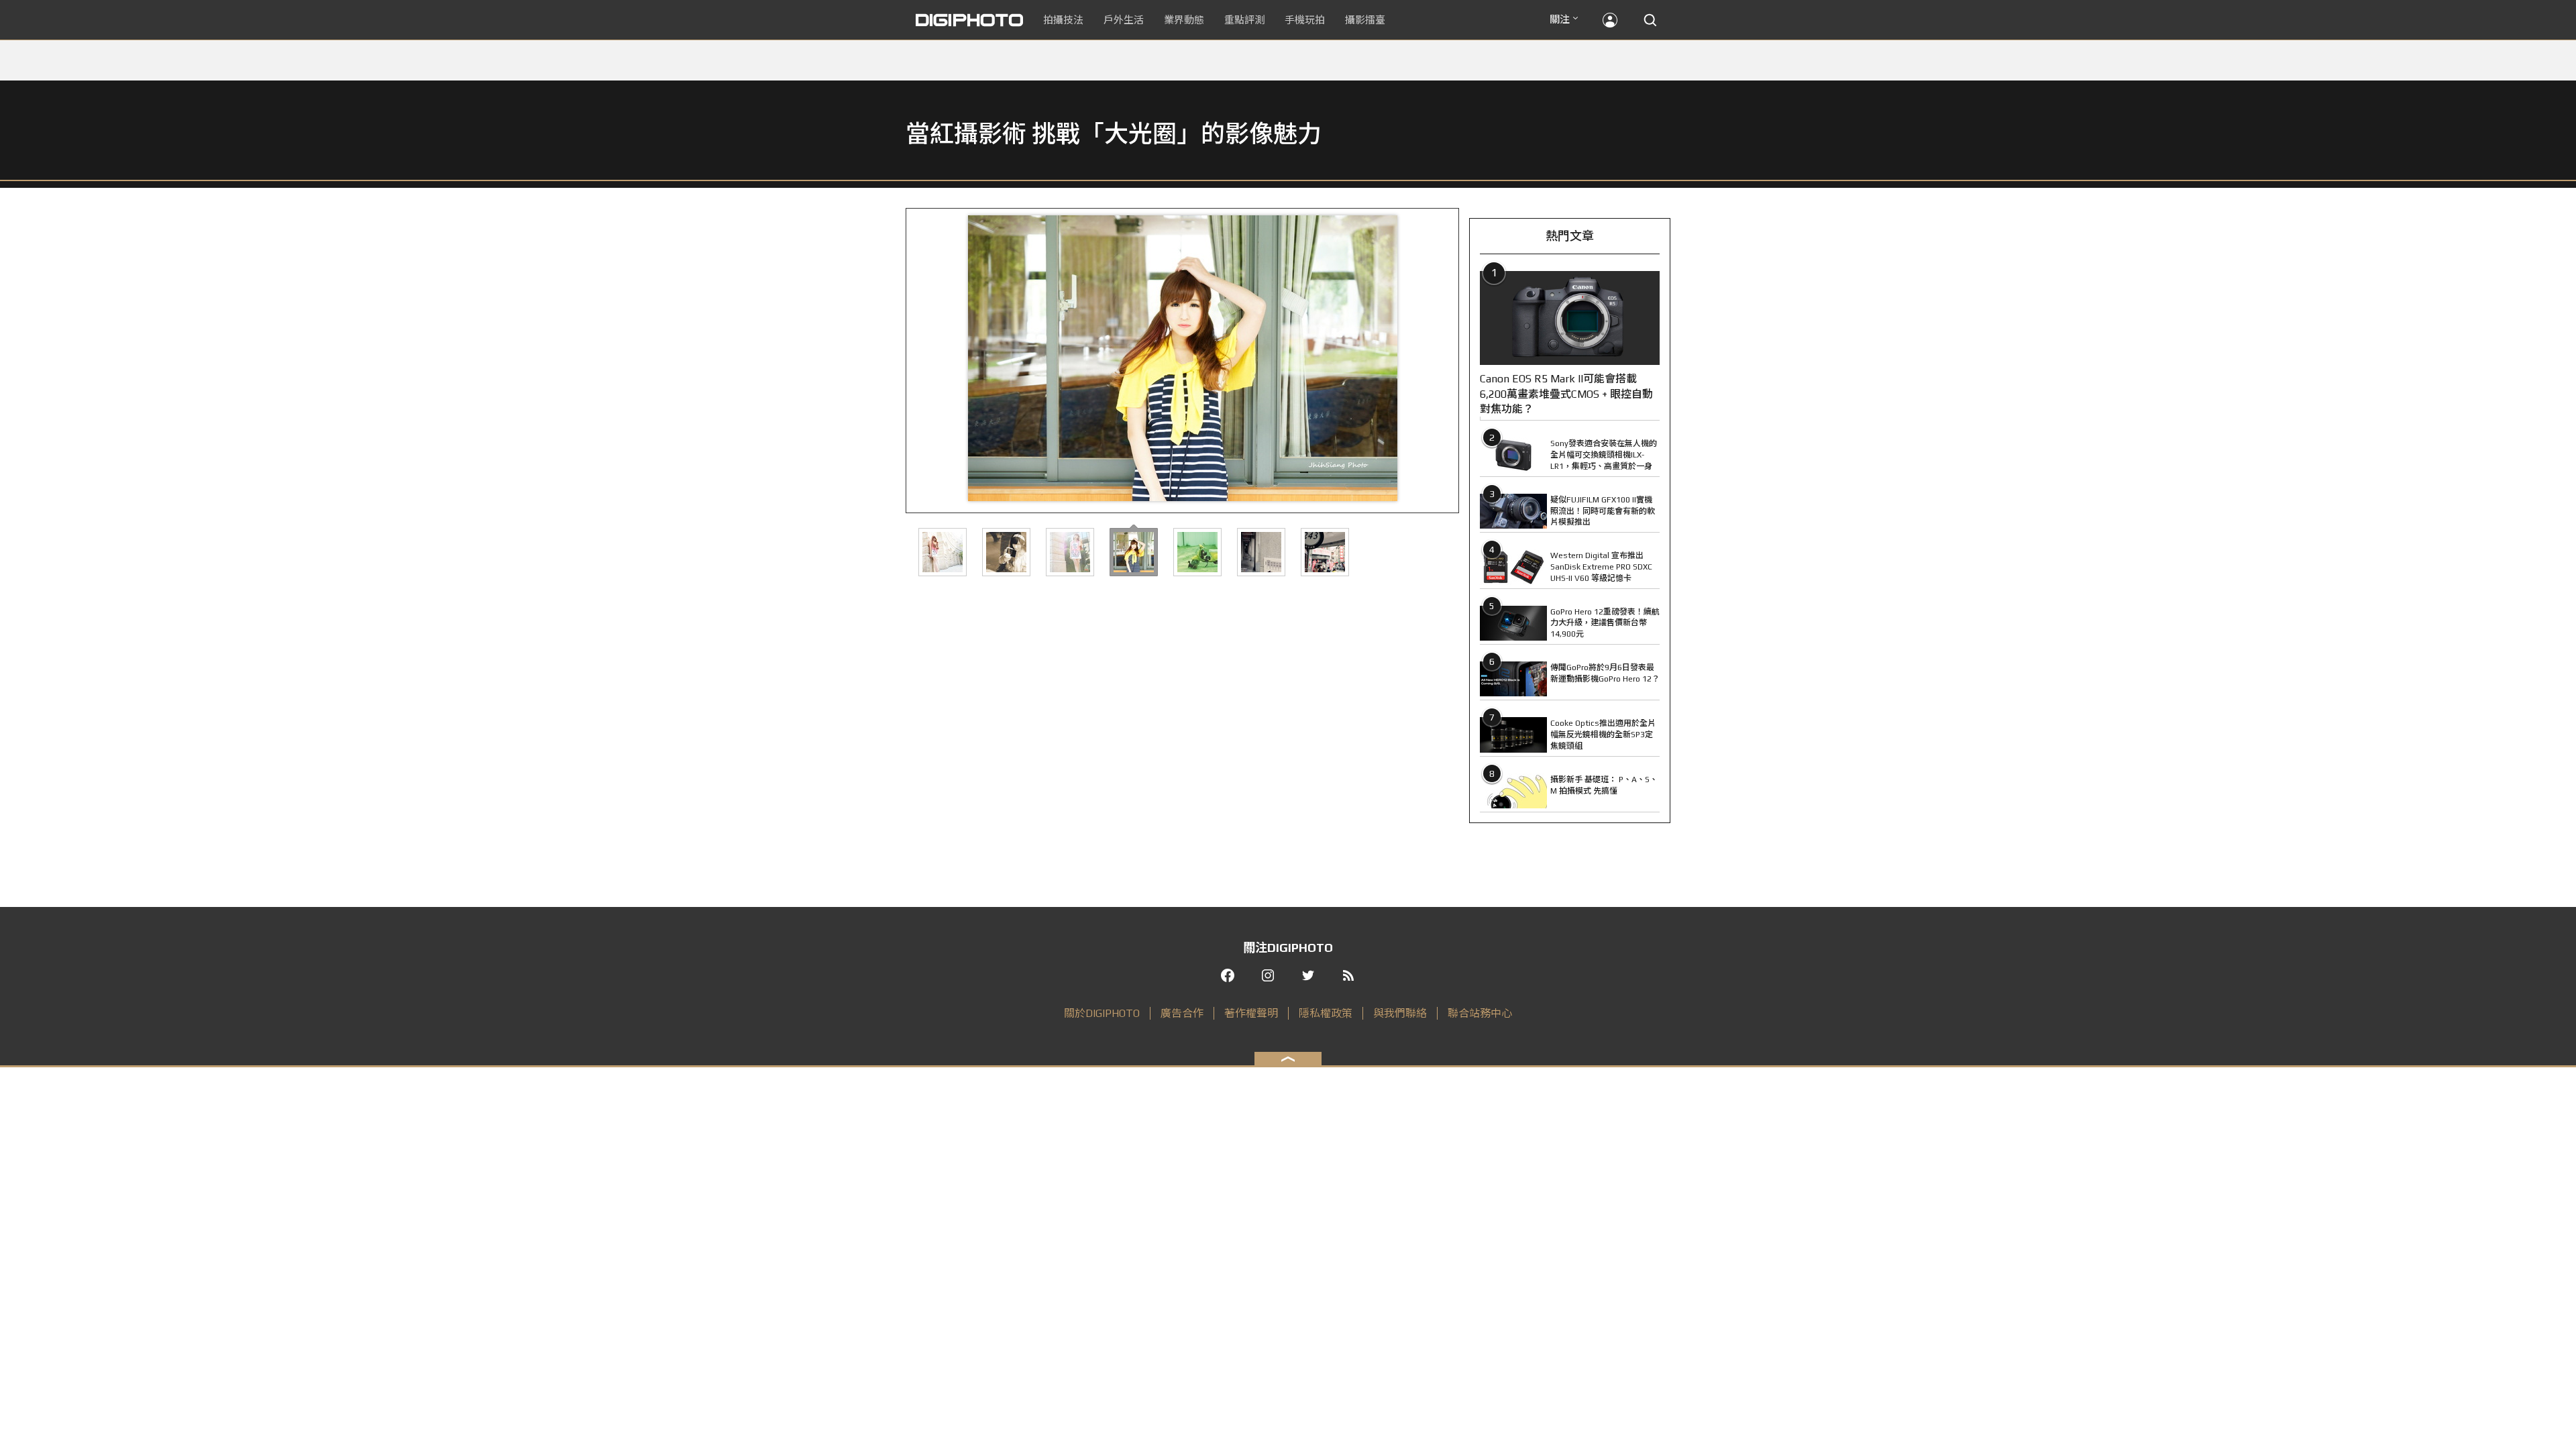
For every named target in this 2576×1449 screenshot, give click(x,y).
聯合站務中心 (1480, 1013)
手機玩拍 (1305, 20)
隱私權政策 (1326, 1013)
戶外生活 (1124, 20)
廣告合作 (1182, 1013)
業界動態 (1184, 20)
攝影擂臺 (1365, 20)
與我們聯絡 (1400, 1013)
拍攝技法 (1063, 20)
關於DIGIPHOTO (1102, 1013)
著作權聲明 (1251, 1013)
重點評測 (1244, 20)
